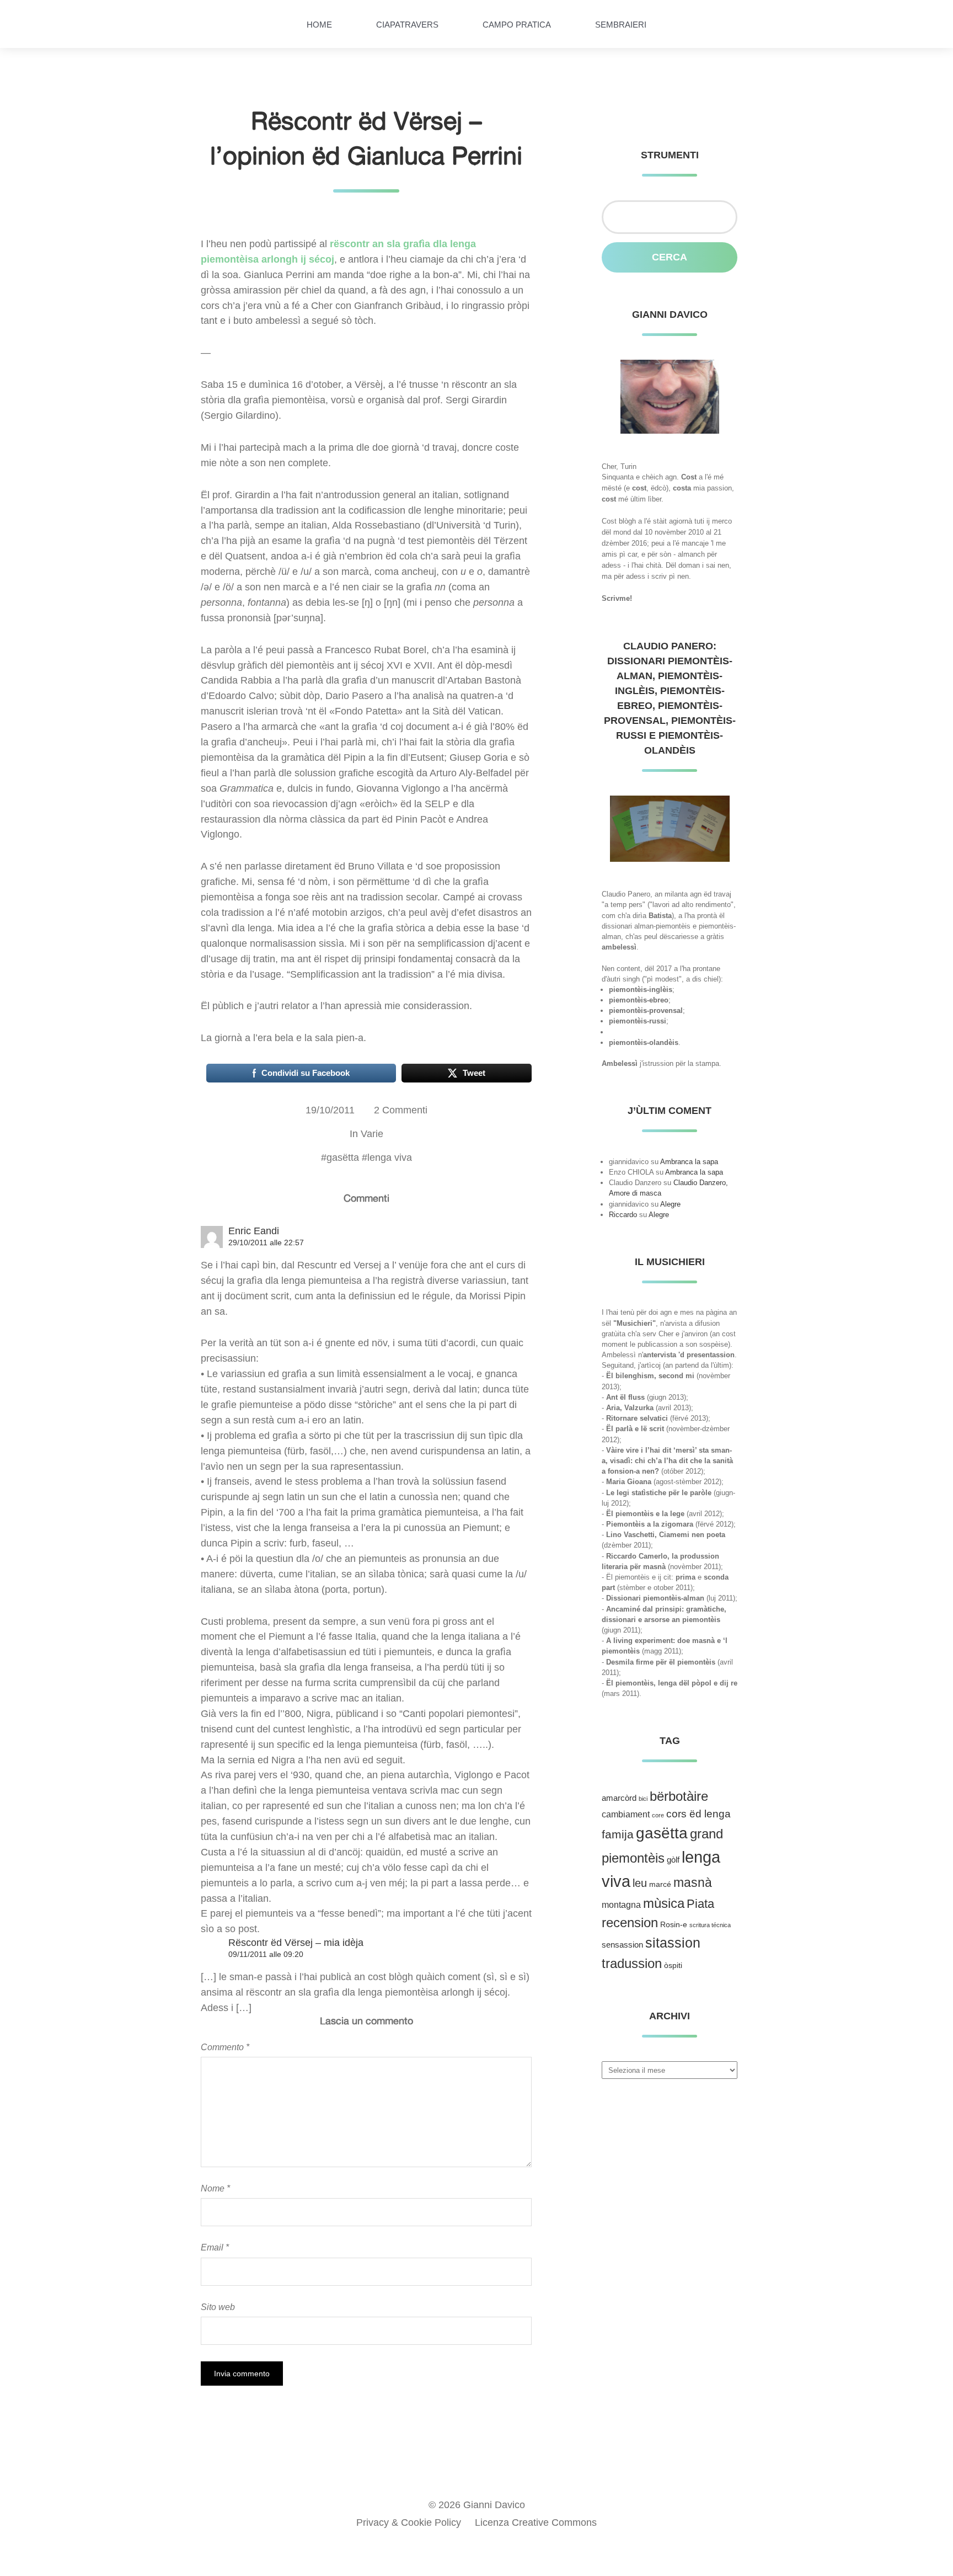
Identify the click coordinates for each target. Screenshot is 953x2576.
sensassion (622, 1945)
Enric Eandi (254, 1231)
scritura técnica (710, 1925)
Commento (225, 2047)
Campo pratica (517, 25)
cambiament (626, 1814)
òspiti (673, 1966)
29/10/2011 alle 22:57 (266, 1242)
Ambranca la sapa (689, 1162)
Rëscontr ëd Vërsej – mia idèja (296, 1943)
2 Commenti (401, 1110)
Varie (372, 1134)
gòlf (673, 1860)
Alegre (670, 1204)
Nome (215, 2188)
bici (643, 1799)
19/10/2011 (330, 1110)
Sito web (218, 2307)
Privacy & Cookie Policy (409, 2522)
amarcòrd (619, 1798)
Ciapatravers (407, 25)
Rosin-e (674, 1925)
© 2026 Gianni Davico (477, 2505)
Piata (700, 1904)
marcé (660, 1884)
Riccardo (623, 1215)
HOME (319, 25)
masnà (693, 1882)
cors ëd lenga (698, 1814)
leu (640, 1883)
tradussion (632, 1963)
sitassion (673, 1943)
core (658, 1815)
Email (215, 2247)
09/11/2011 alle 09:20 (266, 1954)
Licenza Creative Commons (536, 2522)
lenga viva (390, 1158)
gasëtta (343, 1158)
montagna (621, 1905)
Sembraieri (621, 25)
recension (630, 1923)
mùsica (664, 1903)
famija (618, 1834)
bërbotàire (679, 1796)
